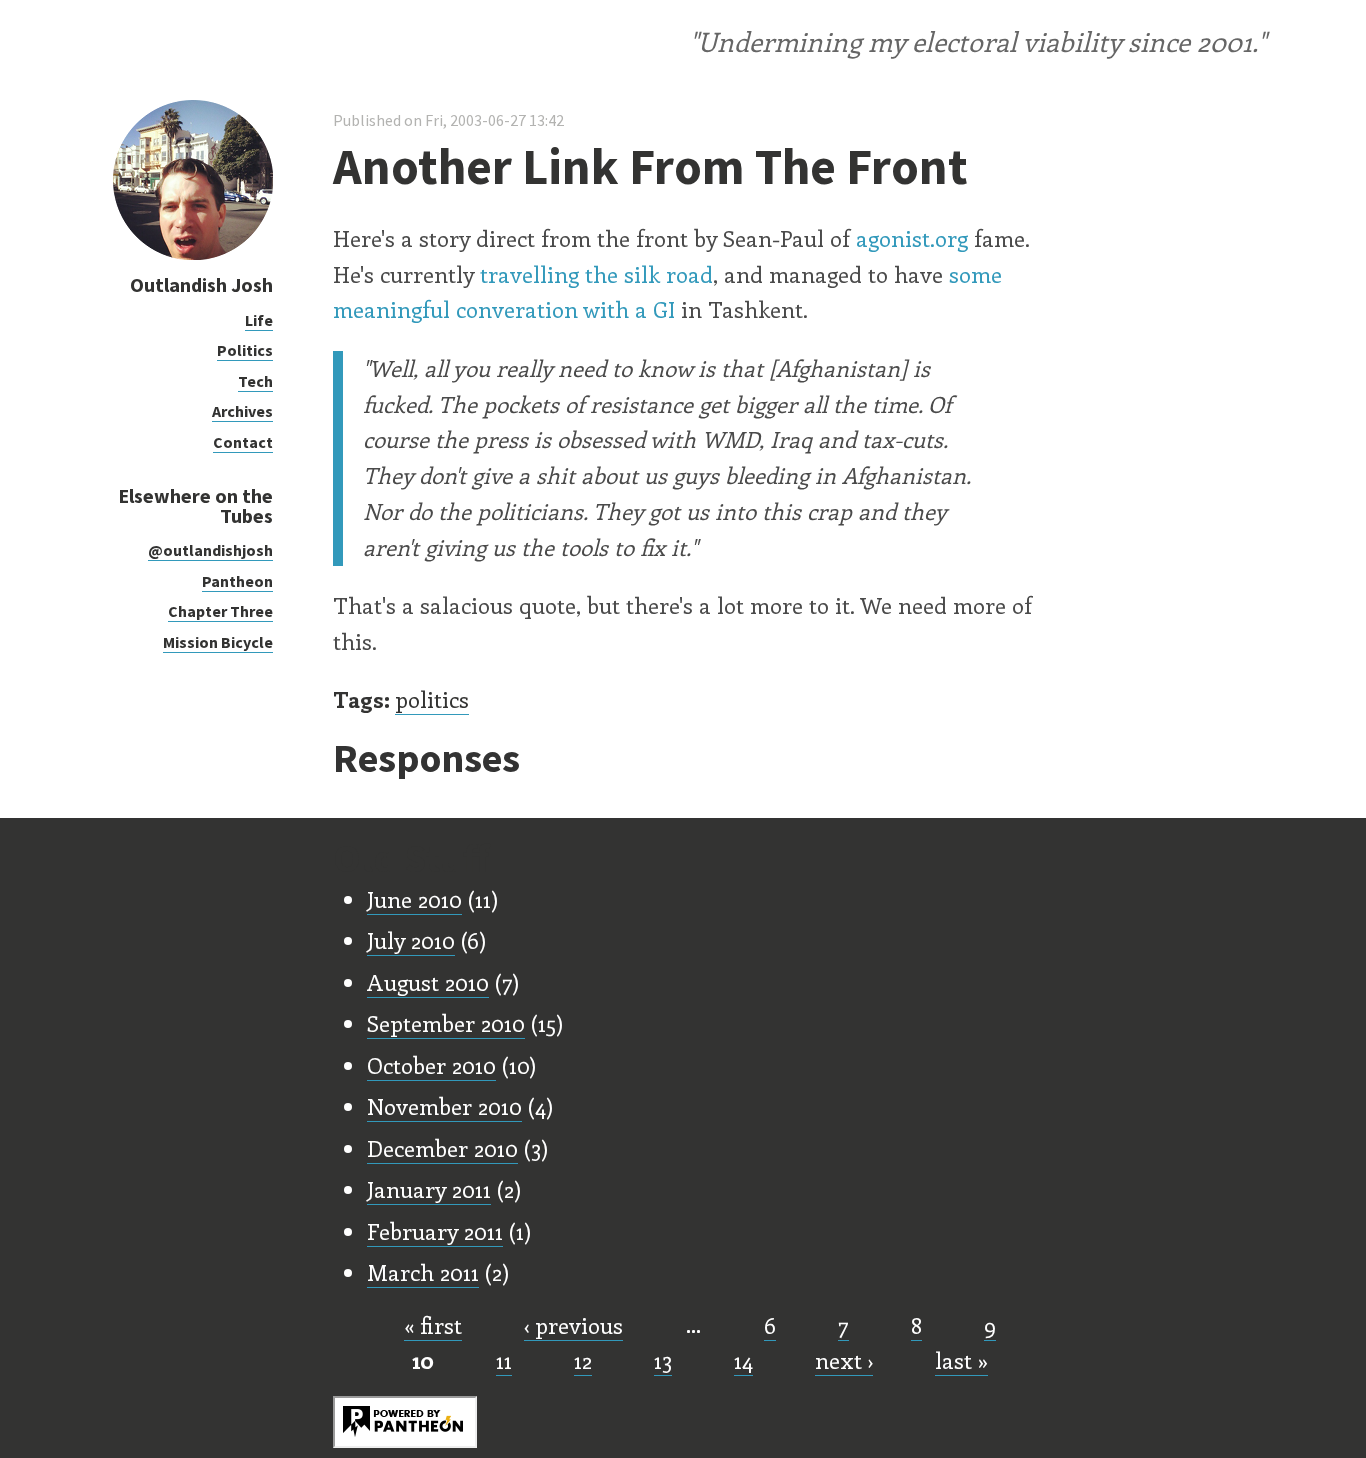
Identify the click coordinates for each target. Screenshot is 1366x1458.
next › (844, 1360)
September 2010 (446, 1023)
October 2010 (431, 1065)
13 (663, 1360)
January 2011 (429, 1189)
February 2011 (435, 1231)
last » (961, 1360)
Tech (255, 381)
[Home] (193, 254)
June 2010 (414, 899)
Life (259, 320)
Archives (242, 411)
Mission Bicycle (218, 642)
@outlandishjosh (210, 550)
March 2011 (423, 1272)
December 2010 (442, 1148)
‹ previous (573, 1325)
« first (433, 1325)
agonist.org (912, 238)
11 (504, 1360)
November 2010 (444, 1106)
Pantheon (237, 581)
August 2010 (428, 982)
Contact (243, 442)
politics (432, 699)
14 (743, 1360)
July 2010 (411, 940)
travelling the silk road (596, 274)
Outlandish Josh (201, 284)
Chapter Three (220, 611)
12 (583, 1360)
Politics (245, 350)
